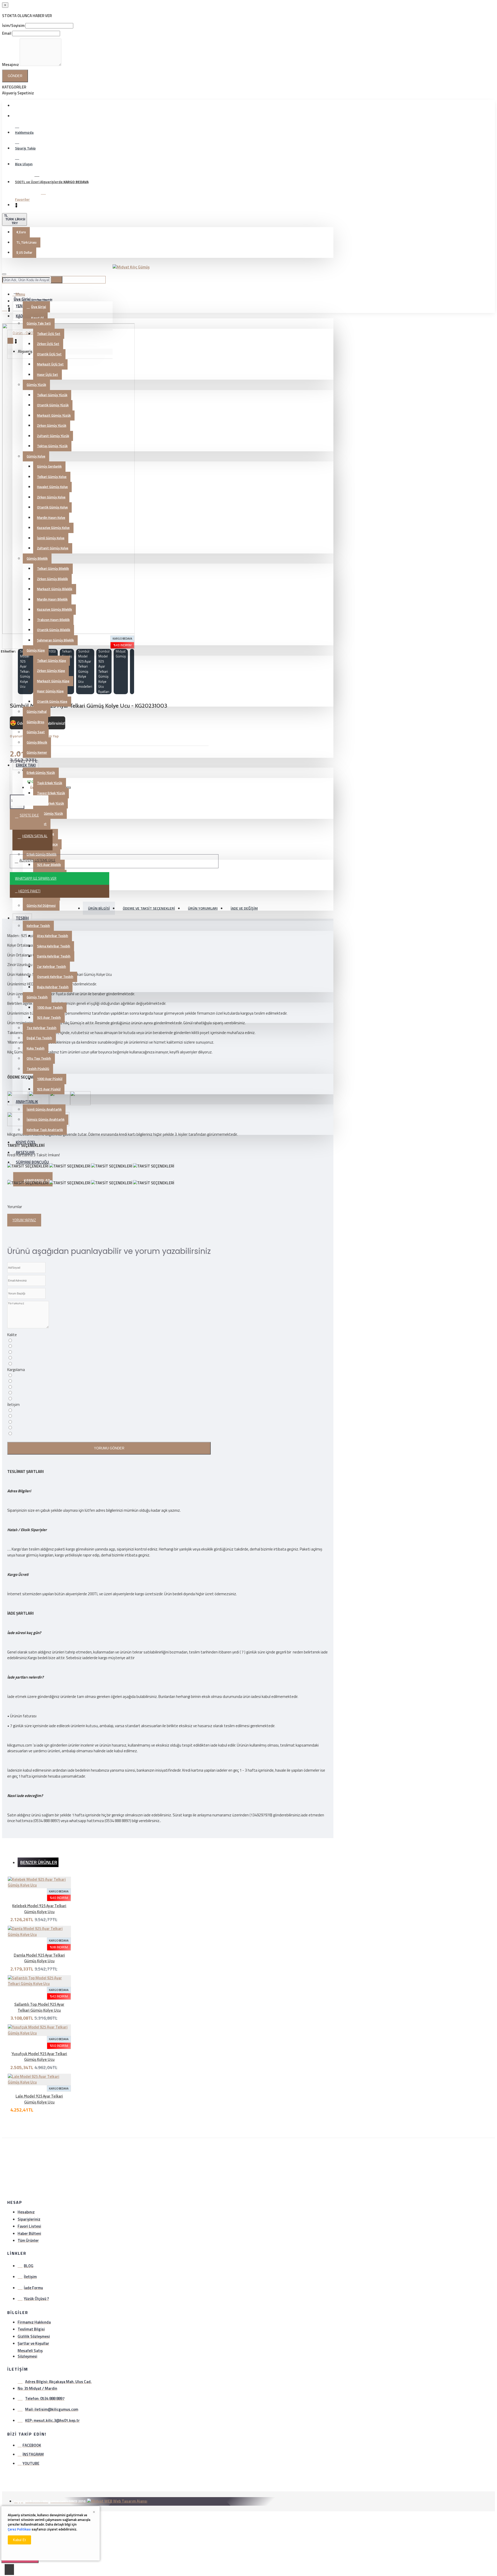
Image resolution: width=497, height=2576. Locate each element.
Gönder (15, 76)
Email (7, 33)
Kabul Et (19, 2540)
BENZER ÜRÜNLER (39, 1862)
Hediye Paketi (29, 891)
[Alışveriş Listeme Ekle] (5, 1924)
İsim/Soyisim (13, 25)
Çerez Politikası (19, 2529)
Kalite (12, 1335)
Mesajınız (10, 65)
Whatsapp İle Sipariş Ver (36, 878)
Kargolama (16, 1370)
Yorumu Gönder (109, 1448)
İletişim (13, 1405)
